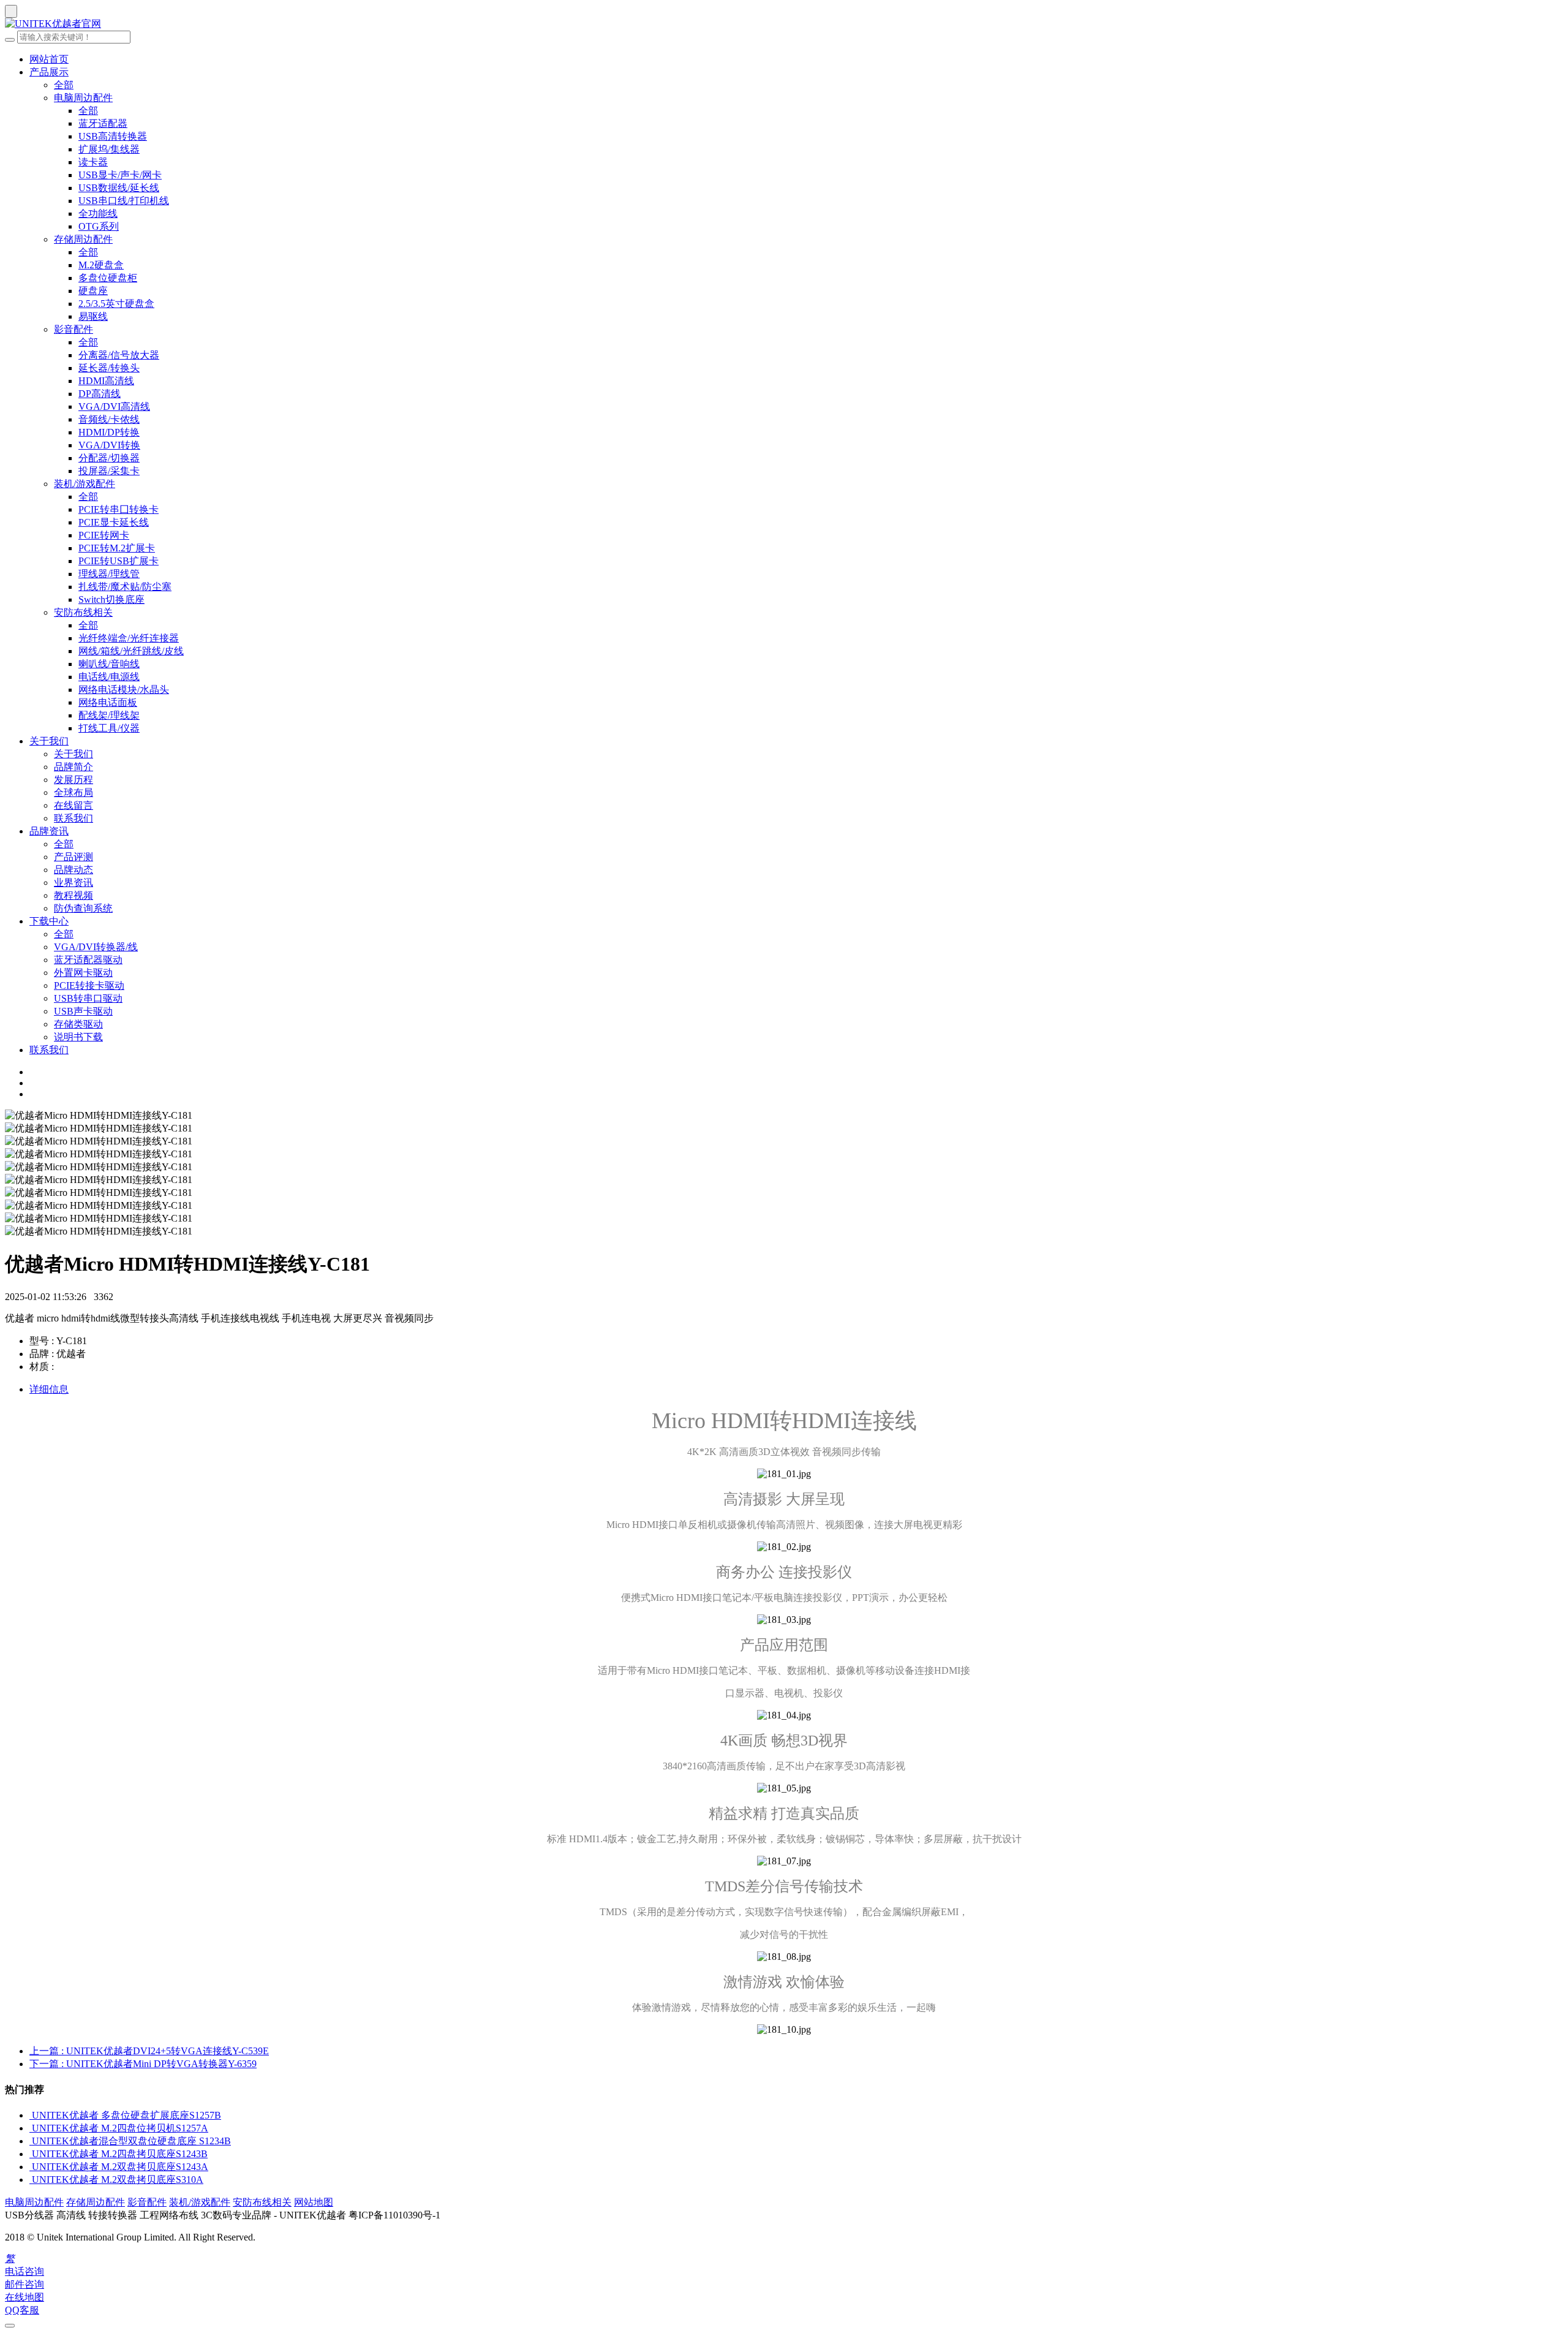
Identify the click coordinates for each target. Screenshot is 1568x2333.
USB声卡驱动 (83, 1011)
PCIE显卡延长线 (114, 522)
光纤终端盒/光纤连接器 (129, 638)
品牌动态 (73, 870)
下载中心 (49, 921)
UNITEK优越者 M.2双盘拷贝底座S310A (118, 2180)
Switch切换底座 (111, 599)
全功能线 (98, 214)
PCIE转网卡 (104, 535)
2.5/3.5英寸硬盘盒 (116, 304)
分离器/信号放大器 (119, 355)
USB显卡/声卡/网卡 (120, 175)
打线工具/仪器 (109, 728)
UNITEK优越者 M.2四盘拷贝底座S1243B (120, 2154)
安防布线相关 (83, 612)
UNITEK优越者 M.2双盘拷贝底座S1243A (120, 2167)
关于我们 (49, 741)
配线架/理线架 (109, 715)
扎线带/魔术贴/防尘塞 (125, 587)
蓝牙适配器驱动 (88, 960)
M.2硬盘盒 (101, 265)
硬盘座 (93, 291)
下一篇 (143, 2064)
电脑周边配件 (83, 98)
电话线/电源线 (109, 677)
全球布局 (73, 792)
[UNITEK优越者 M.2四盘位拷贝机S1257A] (31, 2128)
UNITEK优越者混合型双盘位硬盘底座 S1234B (131, 2141)
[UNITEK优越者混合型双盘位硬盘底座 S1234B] (31, 2141)
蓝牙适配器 (103, 123)
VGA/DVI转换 (109, 445)
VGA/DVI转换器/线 (96, 947)
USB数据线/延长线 (119, 188)
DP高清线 (100, 394)
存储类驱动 (78, 1024)
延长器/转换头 (109, 368)
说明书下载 (78, 1037)
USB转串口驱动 (88, 998)
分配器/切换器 (109, 458)
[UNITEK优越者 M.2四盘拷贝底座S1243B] (31, 2154)
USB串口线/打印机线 (124, 201)
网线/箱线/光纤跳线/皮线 (131, 651)
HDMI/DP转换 (109, 432)
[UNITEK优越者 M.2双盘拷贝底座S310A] (31, 2180)
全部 (64, 85)
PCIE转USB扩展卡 (119, 561)
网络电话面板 (108, 702)
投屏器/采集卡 (109, 471)
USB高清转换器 (113, 136)
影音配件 (73, 329)
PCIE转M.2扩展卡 (117, 548)
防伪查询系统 (83, 908)
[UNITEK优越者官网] (784, 24)
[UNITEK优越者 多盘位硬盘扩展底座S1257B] (31, 2115)
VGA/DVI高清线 (114, 406)
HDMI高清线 (106, 381)
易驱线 (93, 316)
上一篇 (149, 2051)
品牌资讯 (49, 831)
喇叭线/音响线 (109, 664)
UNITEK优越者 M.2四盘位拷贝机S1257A (120, 2128)
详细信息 (49, 1389)
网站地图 (314, 2202)
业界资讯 (73, 883)
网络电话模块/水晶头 (124, 690)
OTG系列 (99, 226)
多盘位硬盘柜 (108, 278)
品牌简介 (73, 767)
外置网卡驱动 (83, 973)
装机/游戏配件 (85, 484)
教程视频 (73, 895)
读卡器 (93, 162)
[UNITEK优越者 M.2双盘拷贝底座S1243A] (31, 2167)
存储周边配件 (83, 239)
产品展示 (49, 72)
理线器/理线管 (109, 574)
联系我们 (73, 818)
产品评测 (73, 857)
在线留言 (73, 805)
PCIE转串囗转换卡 (119, 509)
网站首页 (49, 59)
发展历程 (73, 780)
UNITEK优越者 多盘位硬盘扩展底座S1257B (126, 2115)
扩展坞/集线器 (109, 149)
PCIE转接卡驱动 (89, 985)
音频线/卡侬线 (109, 419)
